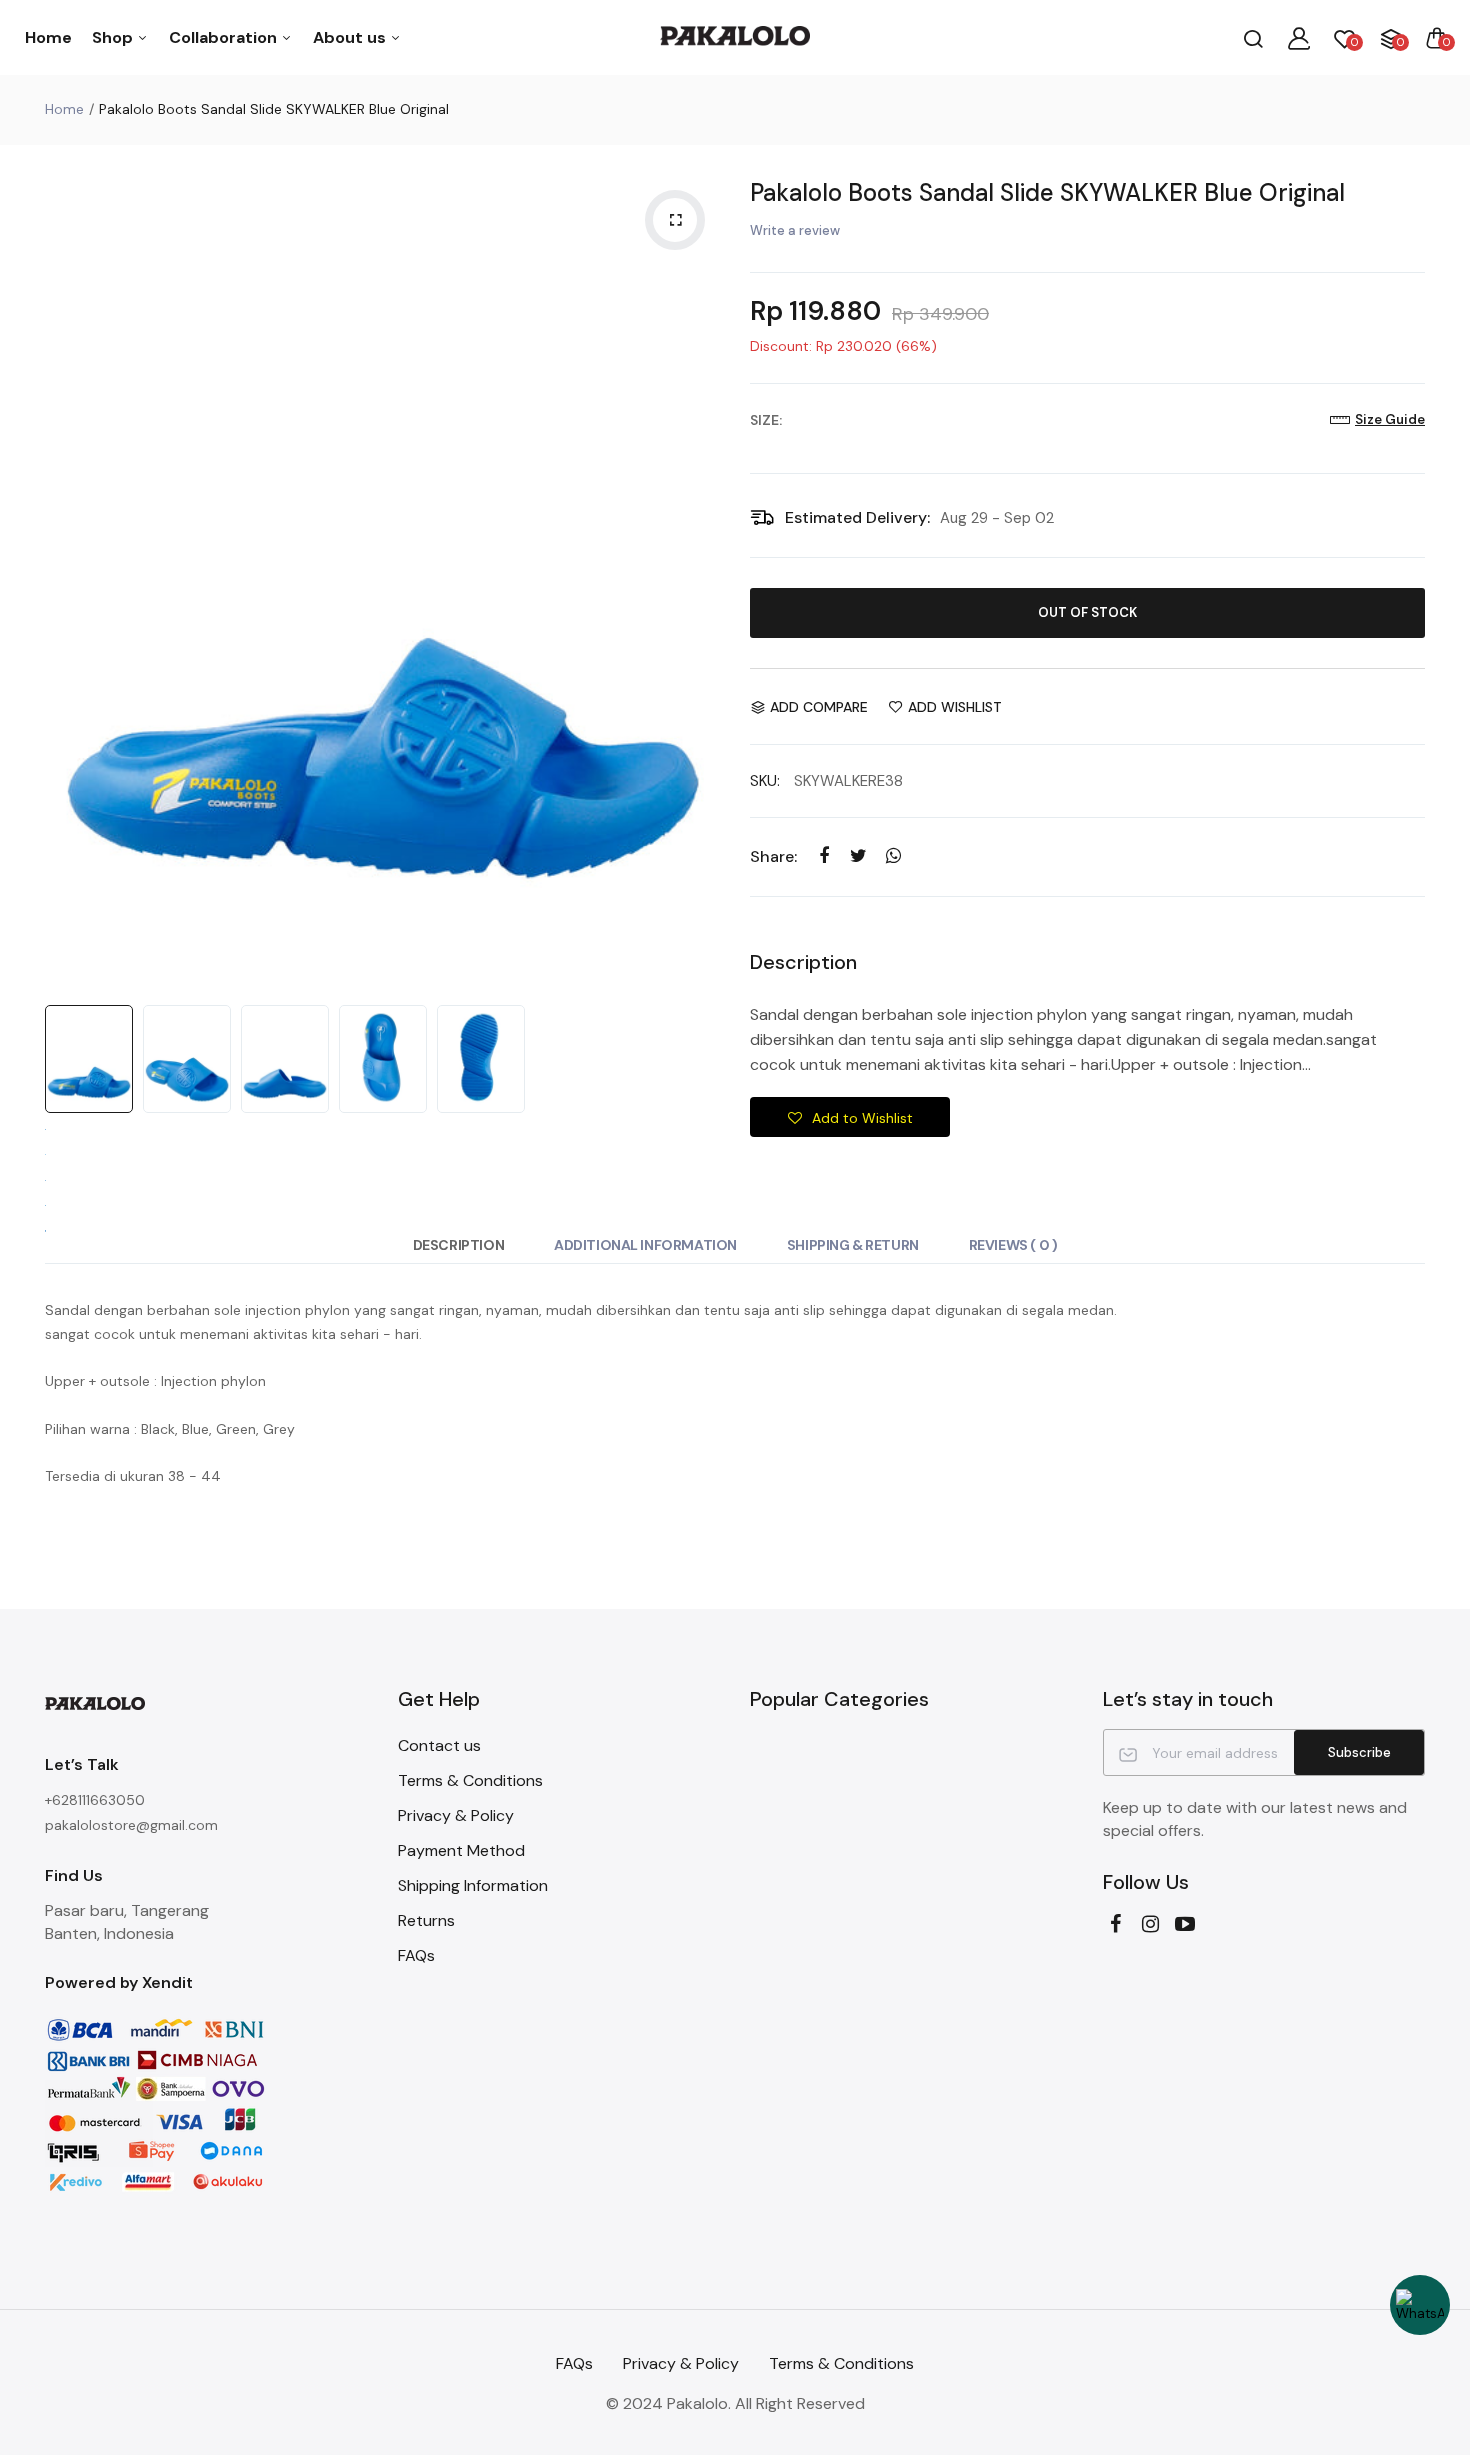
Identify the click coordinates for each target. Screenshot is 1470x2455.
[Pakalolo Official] (735, 37)
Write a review (795, 230)
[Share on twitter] (858, 856)
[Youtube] (1185, 1924)
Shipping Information (473, 1885)
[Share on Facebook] (823, 856)
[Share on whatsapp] (893, 856)
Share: (773, 856)
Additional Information (645, 1245)
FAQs (416, 1955)
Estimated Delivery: (857, 517)
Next (700, 580)
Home (48, 37)
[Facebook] (1115, 1924)
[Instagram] (1150, 1924)
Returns (426, 1920)
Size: (766, 420)
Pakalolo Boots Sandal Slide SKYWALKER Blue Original (1047, 192)
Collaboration (225, 37)
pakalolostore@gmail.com (131, 1825)
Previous (65, 580)
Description (458, 1245)
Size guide (1390, 419)
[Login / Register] (1299, 38)
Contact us (439, 1745)
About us (351, 37)
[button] (850, 1117)
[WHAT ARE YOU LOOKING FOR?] (1253, 38)
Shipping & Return (853, 1245)
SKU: (765, 781)
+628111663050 (95, 1800)
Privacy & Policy (456, 1815)
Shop (114, 37)
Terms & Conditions (470, 1780)
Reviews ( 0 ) (1013, 1245)
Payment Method (461, 1850)
